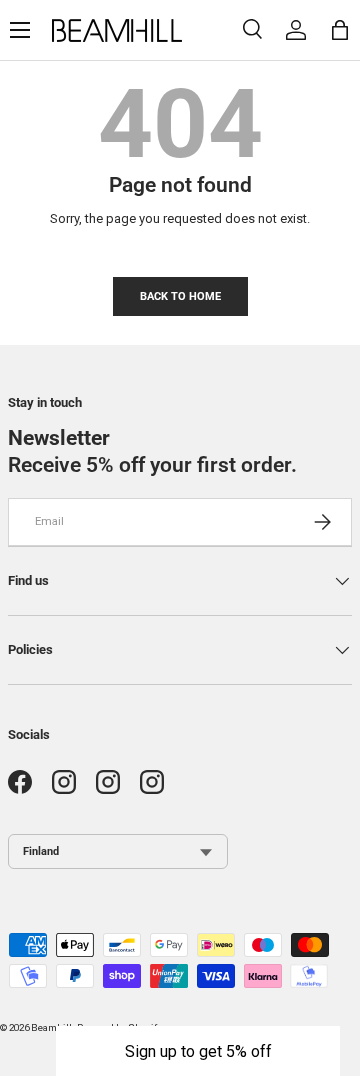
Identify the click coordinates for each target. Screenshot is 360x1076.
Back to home (180, 296)
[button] (198, 1051)
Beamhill (51, 1027)
